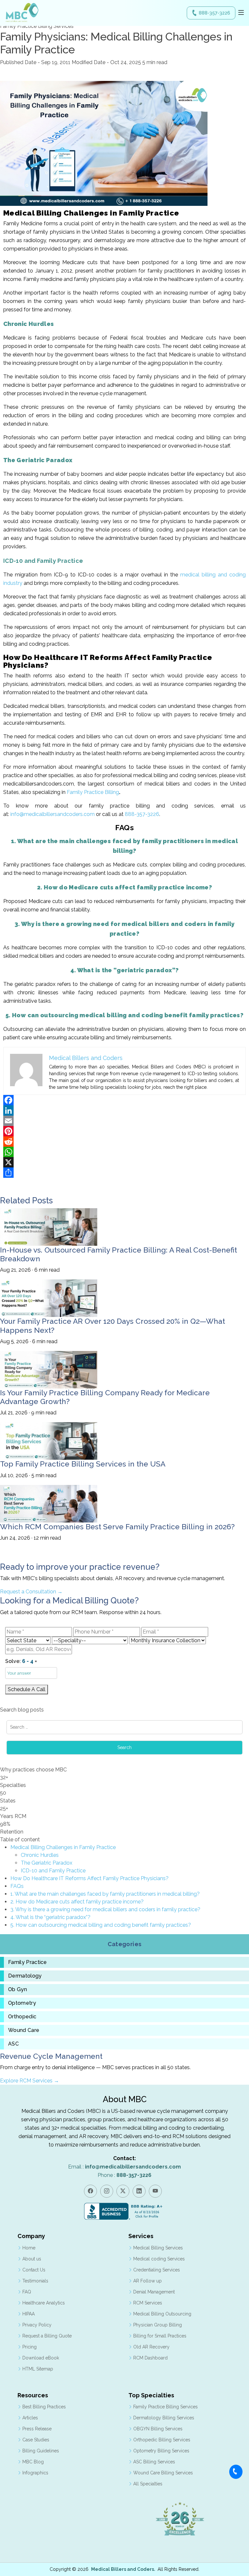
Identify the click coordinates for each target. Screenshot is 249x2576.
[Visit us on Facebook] (90, 2191)
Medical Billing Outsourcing (162, 2314)
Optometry (22, 2003)
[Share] (124, 1173)
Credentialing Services (157, 2270)
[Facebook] (124, 1100)
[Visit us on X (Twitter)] (123, 2191)
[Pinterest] (124, 1131)
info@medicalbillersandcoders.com (53, 814)
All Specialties (148, 2484)
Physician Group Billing (158, 2325)
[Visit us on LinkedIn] (139, 2191)
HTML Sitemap (38, 2369)
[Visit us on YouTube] (155, 2191)
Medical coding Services (159, 2259)
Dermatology (25, 1976)
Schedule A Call (27, 1689)
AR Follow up (148, 2281)
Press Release (37, 2429)
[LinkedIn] (124, 1110)
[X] (124, 1162)
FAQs (17, 1886)
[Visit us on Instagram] (107, 2191)
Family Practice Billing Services (166, 2407)
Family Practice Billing (93, 792)
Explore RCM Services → (30, 2081)
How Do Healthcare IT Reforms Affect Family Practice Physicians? (89, 1878)
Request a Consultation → (31, 1592)
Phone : (124, 2175)
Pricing (30, 2347)
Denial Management (154, 2292)
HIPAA (29, 2314)
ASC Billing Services (154, 2462)
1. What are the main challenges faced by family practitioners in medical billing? (105, 1894)
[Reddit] (124, 1142)
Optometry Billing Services (161, 2451)
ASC (13, 2044)
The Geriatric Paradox (47, 1863)
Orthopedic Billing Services (162, 2440)
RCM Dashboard (150, 2358)
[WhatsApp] (124, 1152)
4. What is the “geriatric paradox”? (50, 1917)
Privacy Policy (37, 2325)
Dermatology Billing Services (164, 2418)
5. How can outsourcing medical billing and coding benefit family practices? (101, 1925)
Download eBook (41, 2358)
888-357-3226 (214, 13)
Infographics (35, 2473)
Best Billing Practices (44, 2407)
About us (32, 2259)
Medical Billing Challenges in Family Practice (63, 1847)
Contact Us (34, 2270)
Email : (124, 2167)
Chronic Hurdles (40, 1855)
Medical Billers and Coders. (123, 2569)
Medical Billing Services (158, 2248)
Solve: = (21, 1661)
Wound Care (24, 2030)
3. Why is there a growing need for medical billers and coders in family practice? (105, 1909)
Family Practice (28, 1962)
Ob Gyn (18, 1990)
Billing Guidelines (41, 2451)
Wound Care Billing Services (163, 2473)
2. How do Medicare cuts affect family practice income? (77, 1902)
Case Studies (36, 2440)
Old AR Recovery (151, 2347)
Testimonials (35, 2281)
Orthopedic (22, 2017)
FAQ (27, 2292)
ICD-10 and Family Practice (53, 1871)
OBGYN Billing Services (158, 2429)
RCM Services (148, 2303)
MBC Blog (33, 2462)
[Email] (124, 1121)
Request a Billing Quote (47, 2336)
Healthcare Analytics (44, 2303)
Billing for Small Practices (160, 2336)
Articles (30, 2418)
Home (29, 2248)
